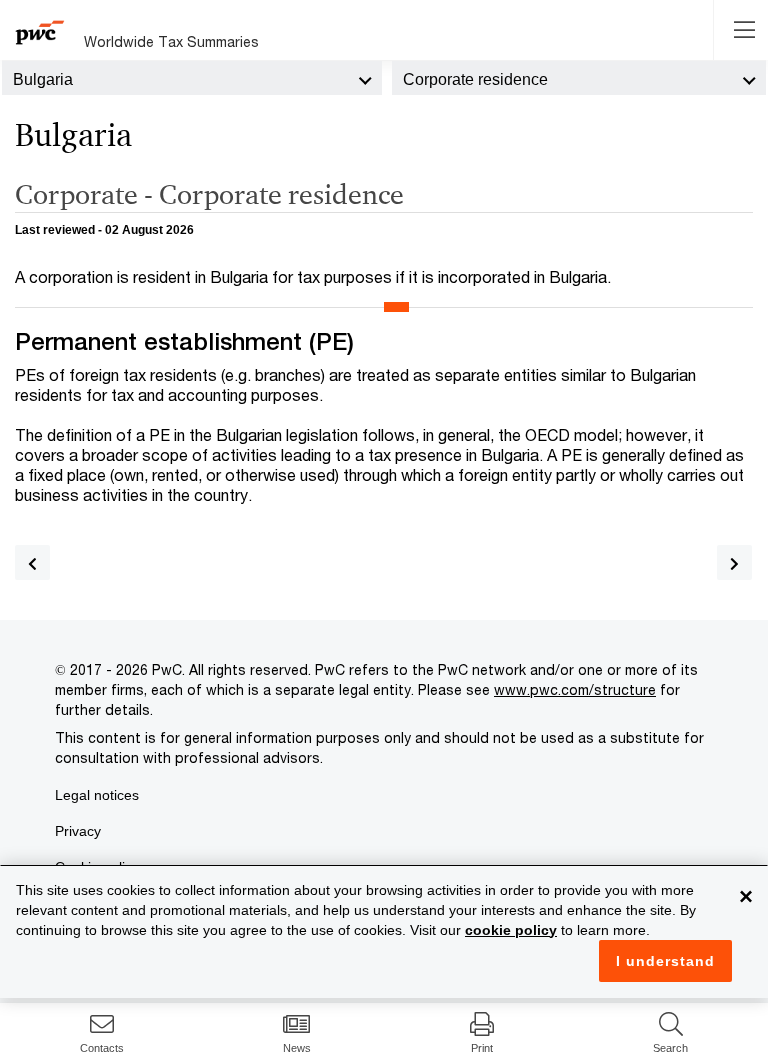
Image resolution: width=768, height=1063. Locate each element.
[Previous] (32, 562)
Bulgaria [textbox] (43, 79)
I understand (665, 961)
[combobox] (192, 78)
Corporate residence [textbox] (475, 79)
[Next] (734, 562)
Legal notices (97, 795)
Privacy (78, 831)
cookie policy (511, 930)
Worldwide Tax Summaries (171, 41)
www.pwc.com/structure (575, 689)
